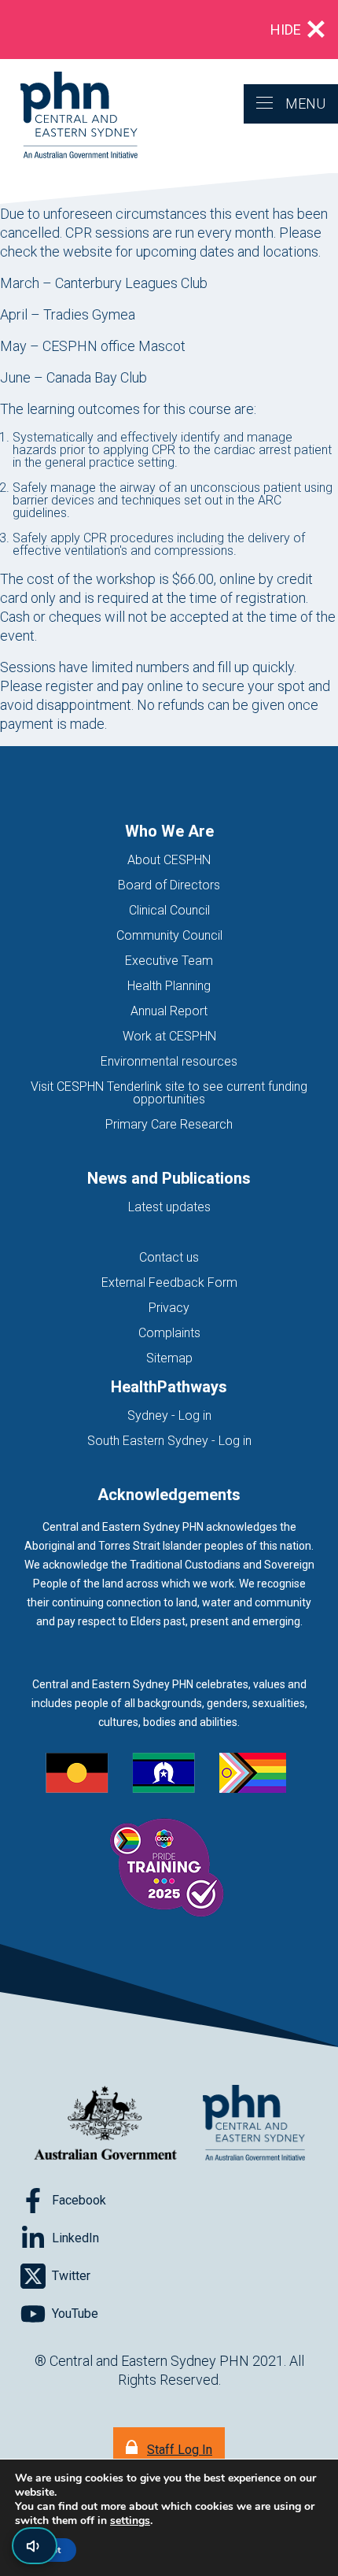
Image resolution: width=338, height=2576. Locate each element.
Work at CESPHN (169, 1036)
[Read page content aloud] (35, 2546)
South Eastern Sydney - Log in (169, 1441)
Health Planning (169, 986)
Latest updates (169, 1207)
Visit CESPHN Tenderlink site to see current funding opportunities (169, 1093)
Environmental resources (169, 1061)
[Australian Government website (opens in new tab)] (105, 2124)
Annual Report (169, 1011)
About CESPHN (169, 860)
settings (130, 2521)
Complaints (169, 1333)
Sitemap (169, 1358)
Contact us (169, 1257)
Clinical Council (169, 910)
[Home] (69, 116)
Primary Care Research (169, 1124)
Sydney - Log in (169, 1416)
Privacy (169, 1308)
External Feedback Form (169, 1282)
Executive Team (169, 961)
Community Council (169, 935)
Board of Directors (169, 885)
